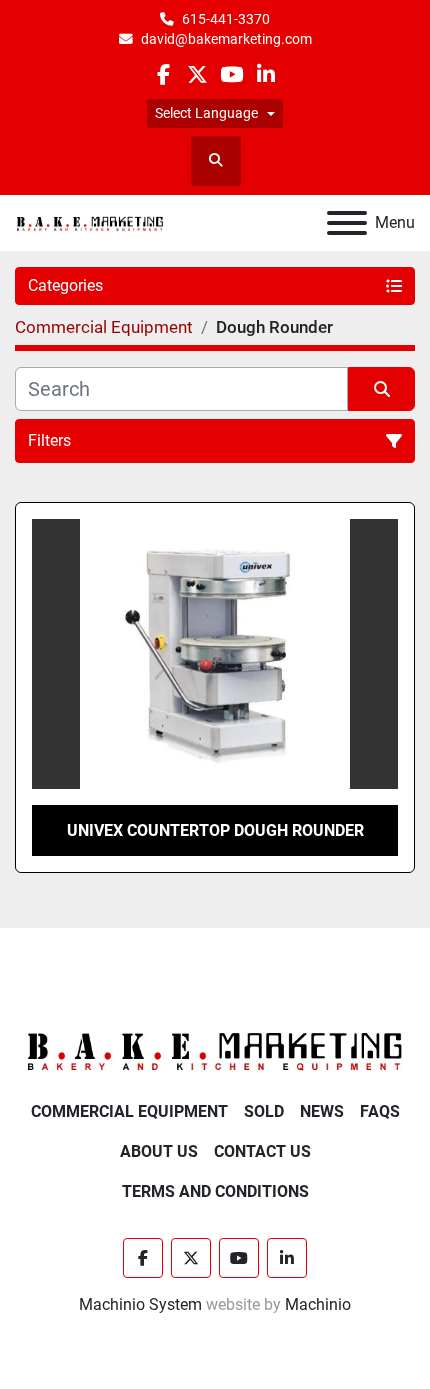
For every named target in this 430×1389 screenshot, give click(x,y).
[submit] (381, 389)
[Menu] (347, 223)
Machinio (318, 1304)
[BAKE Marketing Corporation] (215, 1050)
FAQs (380, 1111)
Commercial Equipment (129, 1111)
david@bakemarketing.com (226, 39)
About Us (159, 1151)
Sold (264, 1111)
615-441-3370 (226, 19)
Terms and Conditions (215, 1191)
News (322, 1111)
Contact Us (262, 1151)
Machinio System (140, 1304)
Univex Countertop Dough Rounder (215, 830)
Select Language (206, 113)
